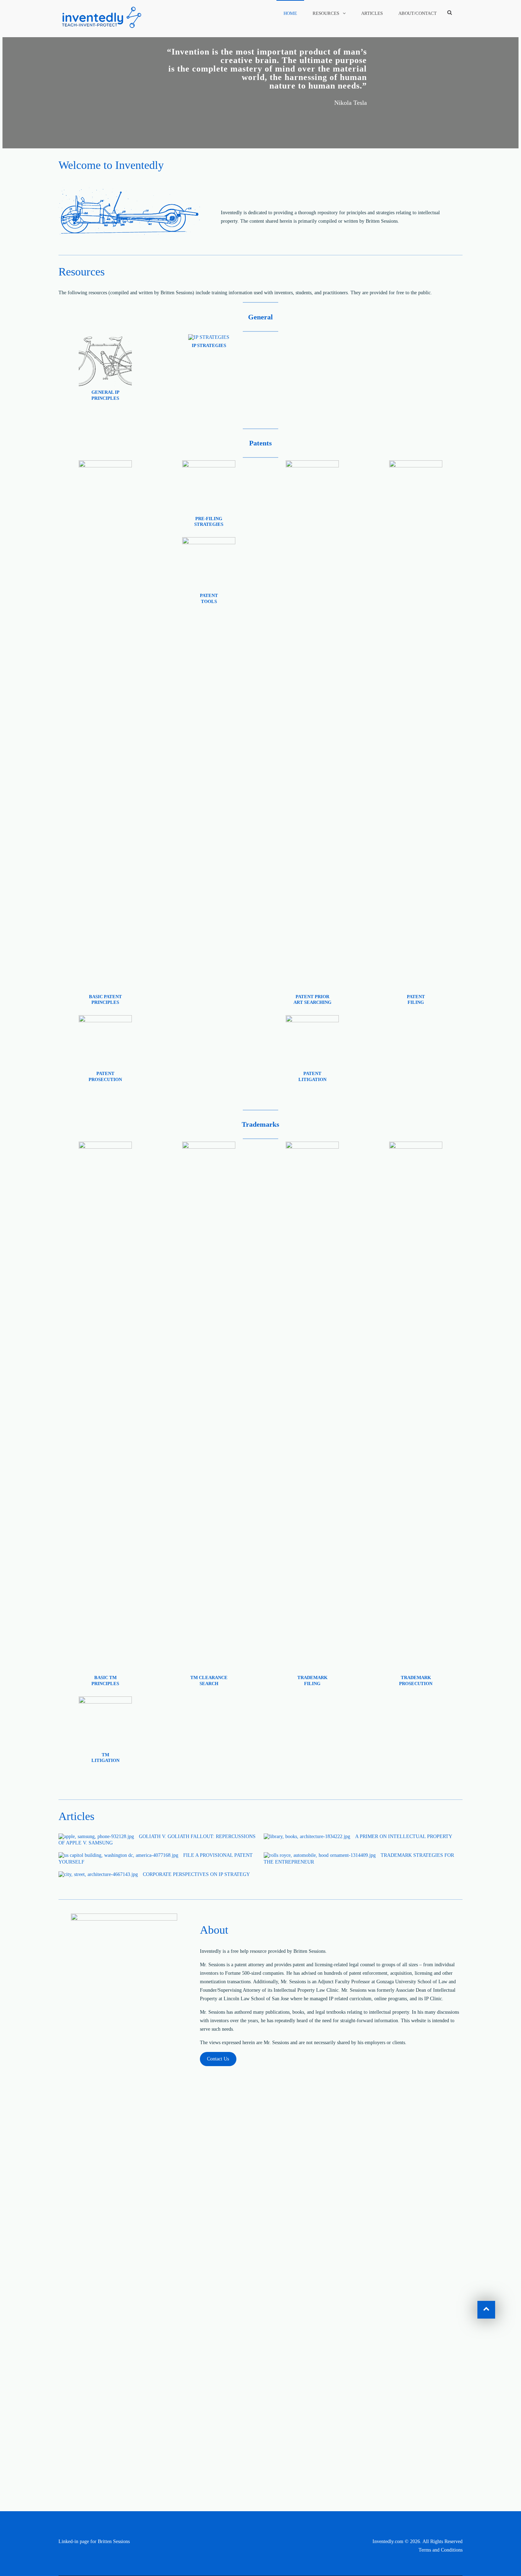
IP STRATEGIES (209, 345)
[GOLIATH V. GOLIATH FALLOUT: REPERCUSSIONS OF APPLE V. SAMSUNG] (96, 1837)
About (214, 1930)
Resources (326, 13)
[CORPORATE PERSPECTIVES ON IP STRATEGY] (98, 1875)
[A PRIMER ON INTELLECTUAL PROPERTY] (307, 1837)
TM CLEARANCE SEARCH (209, 1681)
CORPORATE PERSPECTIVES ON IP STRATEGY (196, 1874)
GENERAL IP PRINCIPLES (105, 395)
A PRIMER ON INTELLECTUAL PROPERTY (404, 1836)
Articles (372, 13)
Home (290, 13)
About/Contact (418, 13)
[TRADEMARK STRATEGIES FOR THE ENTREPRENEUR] (320, 1855)
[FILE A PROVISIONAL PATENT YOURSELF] (118, 1855)
